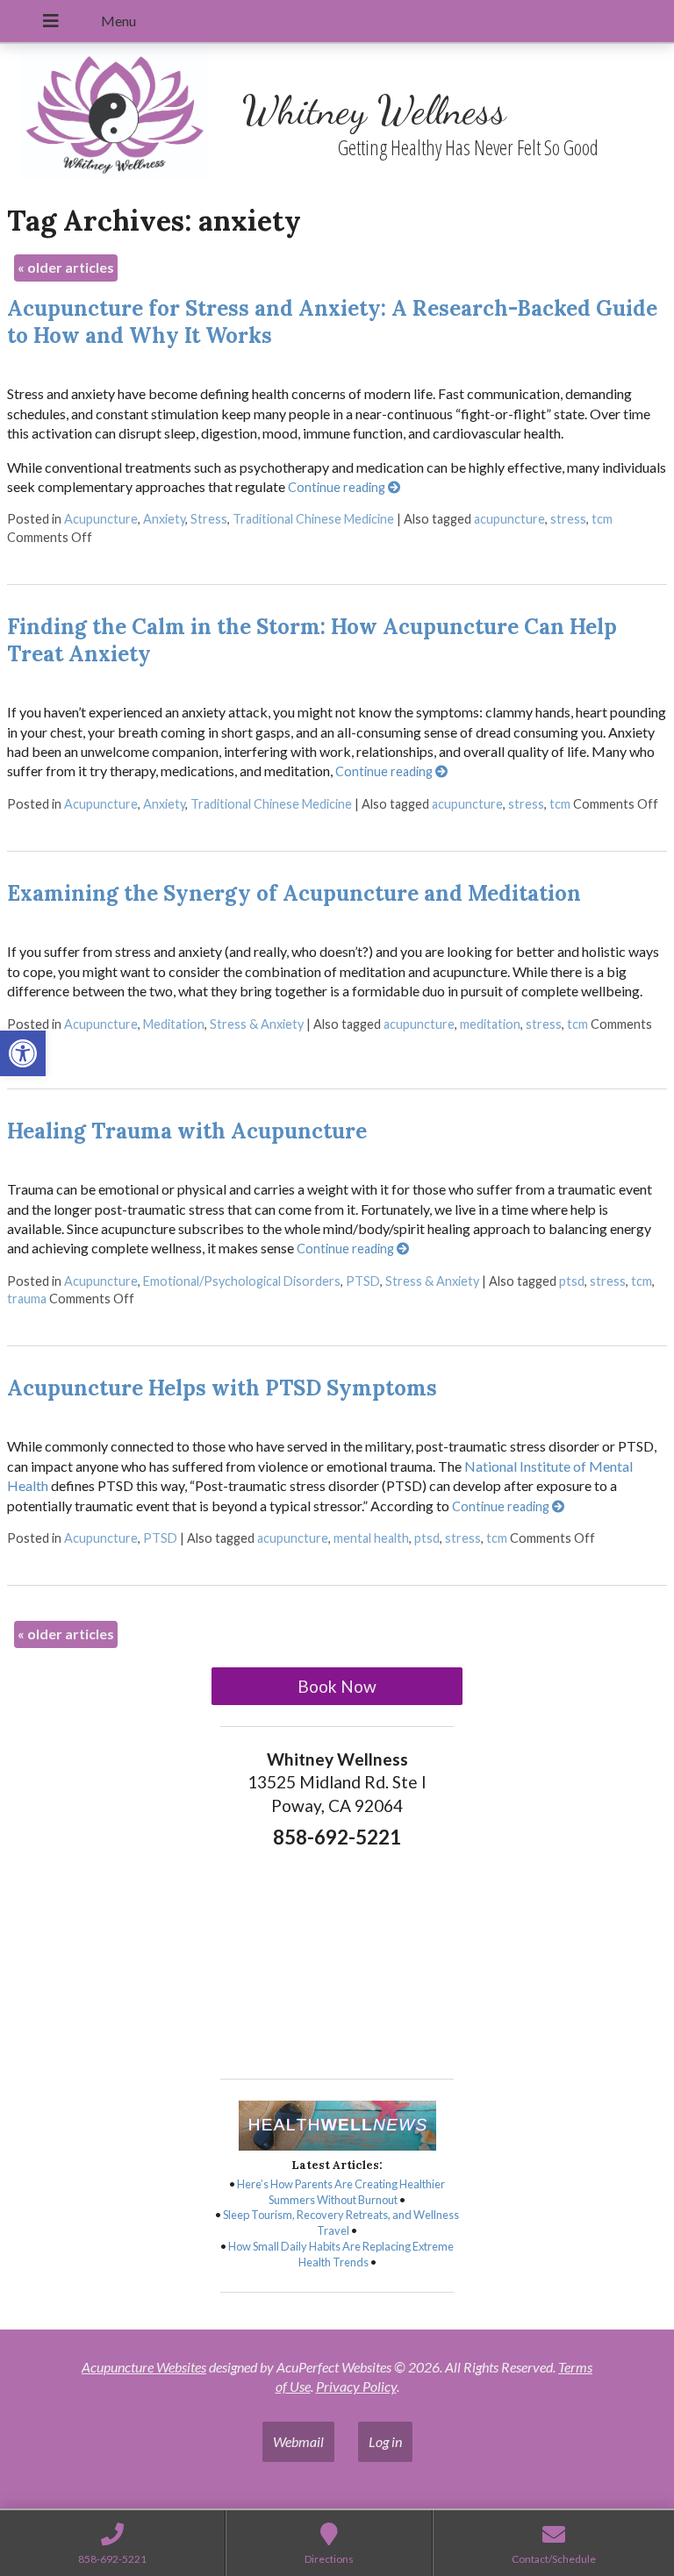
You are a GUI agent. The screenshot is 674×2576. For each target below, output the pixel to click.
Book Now (337, 1686)
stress (568, 519)
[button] (23, 1053)
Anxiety (164, 519)
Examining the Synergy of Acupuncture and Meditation (294, 893)
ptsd (572, 1281)
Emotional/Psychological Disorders (242, 1281)
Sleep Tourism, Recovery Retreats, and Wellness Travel (341, 2223)
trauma (27, 1299)
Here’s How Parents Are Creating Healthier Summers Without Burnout (341, 2192)
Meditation (174, 1024)
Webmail (298, 2441)
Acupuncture (101, 519)
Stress (209, 519)
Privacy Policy (356, 2386)
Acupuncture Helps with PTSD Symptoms (222, 1388)
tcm (602, 519)
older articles (66, 267)
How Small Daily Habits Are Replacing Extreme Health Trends (341, 2254)
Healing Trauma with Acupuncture (187, 1131)
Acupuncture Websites (144, 2367)
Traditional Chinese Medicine (313, 519)
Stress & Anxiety (257, 1024)
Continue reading (338, 487)
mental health (371, 1538)
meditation (490, 1024)
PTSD (363, 1281)
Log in (385, 2441)
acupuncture (509, 519)
